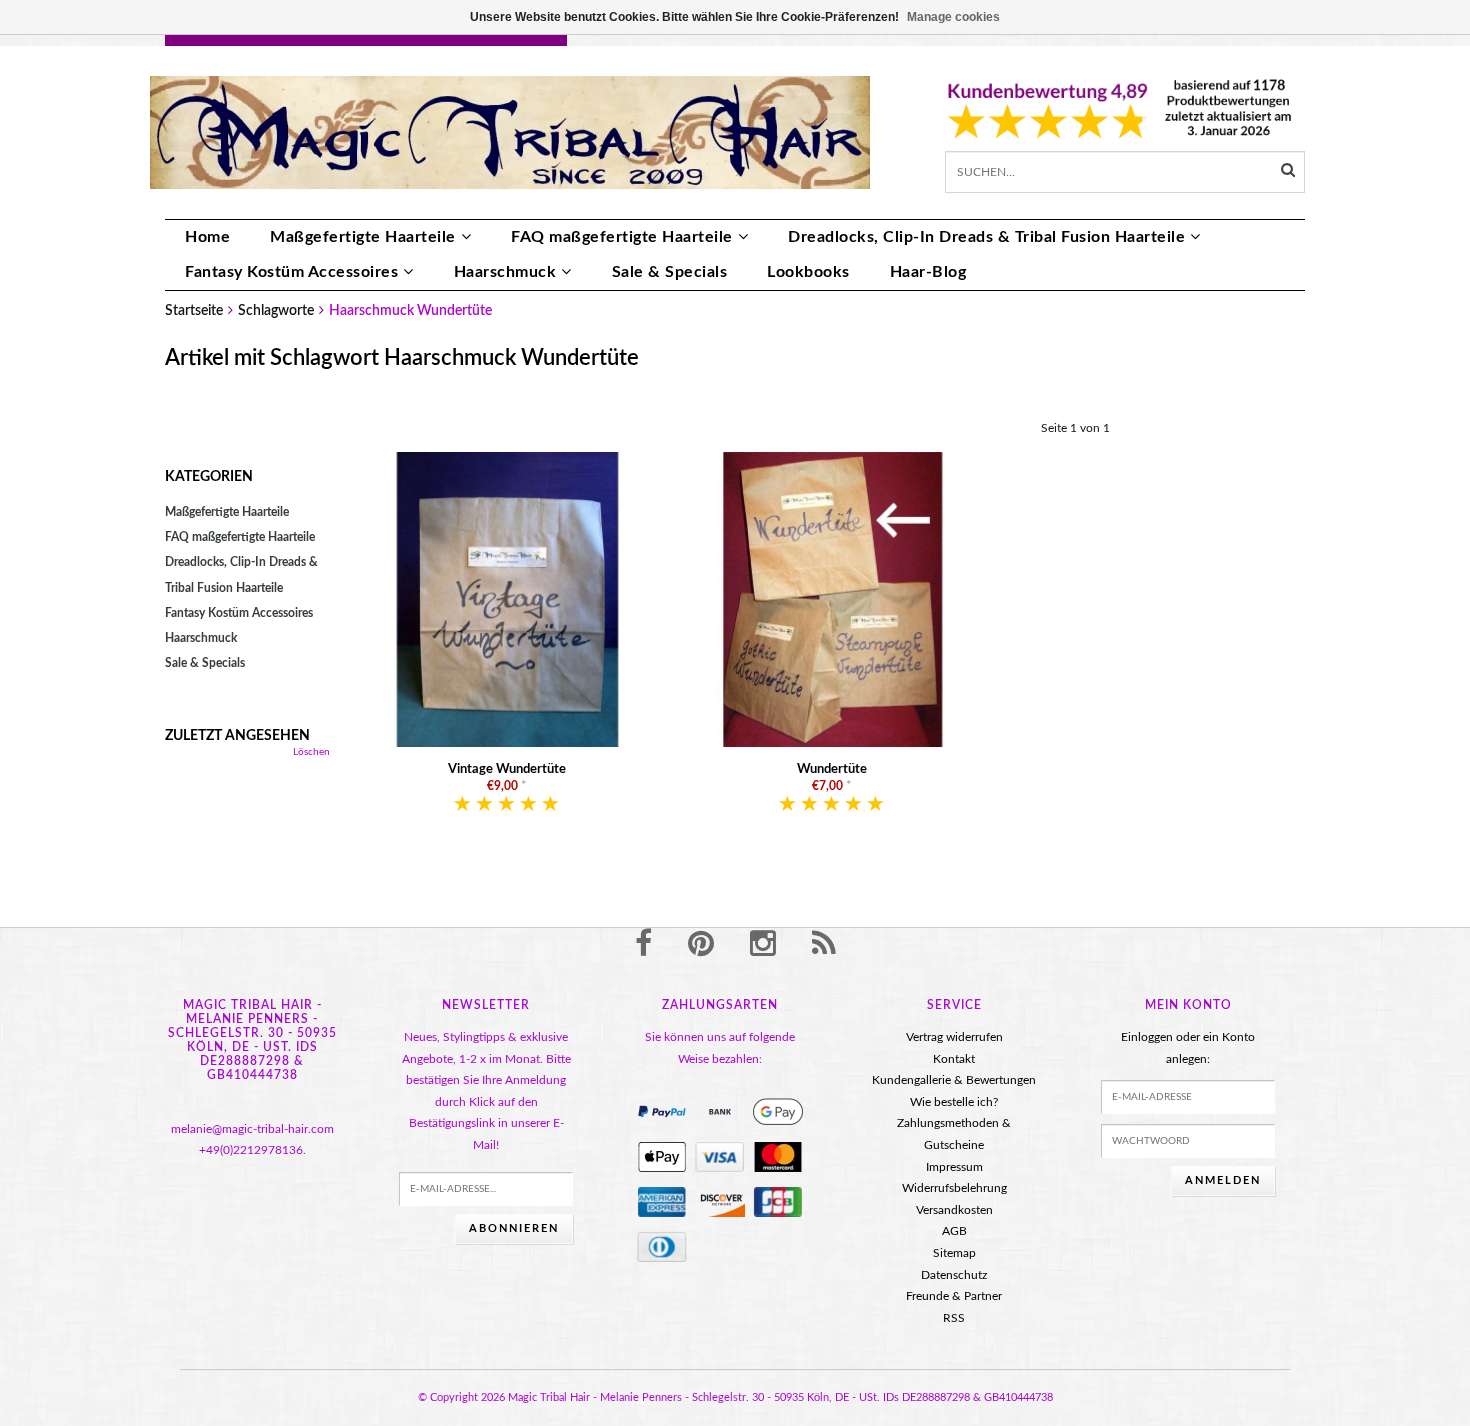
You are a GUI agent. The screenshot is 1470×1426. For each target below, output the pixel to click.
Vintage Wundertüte (507, 769)
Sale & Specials (670, 272)
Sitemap (954, 1253)
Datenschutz (954, 1275)
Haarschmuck (505, 272)
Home (207, 237)
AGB (954, 1231)
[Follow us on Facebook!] (643, 945)
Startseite (194, 311)
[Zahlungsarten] (662, 1112)
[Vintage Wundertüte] (507, 599)
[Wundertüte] (832, 599)
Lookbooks (808, 272)
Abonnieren (514, 1228)
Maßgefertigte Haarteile (363, 237)
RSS (954, 1318)
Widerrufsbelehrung (954, 1188)
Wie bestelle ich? (954, 1102)
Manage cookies (953, 17)
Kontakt (954, 1059)
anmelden (1223, 1180)
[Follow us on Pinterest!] (701, 945)
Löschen (311, 752)
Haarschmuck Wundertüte (410, 311)
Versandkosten (954, 1210)
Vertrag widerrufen (954, 1037)
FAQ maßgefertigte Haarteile (622, 237)
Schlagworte (276, 311)
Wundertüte (832, 769)
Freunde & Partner (954, 1296)
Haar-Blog (928, 272)
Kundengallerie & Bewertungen (954, 1080)
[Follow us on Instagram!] (763, 945)
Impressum (954, 1167)
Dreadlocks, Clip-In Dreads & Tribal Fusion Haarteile (986, 237)
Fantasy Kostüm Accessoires (291, 272)
